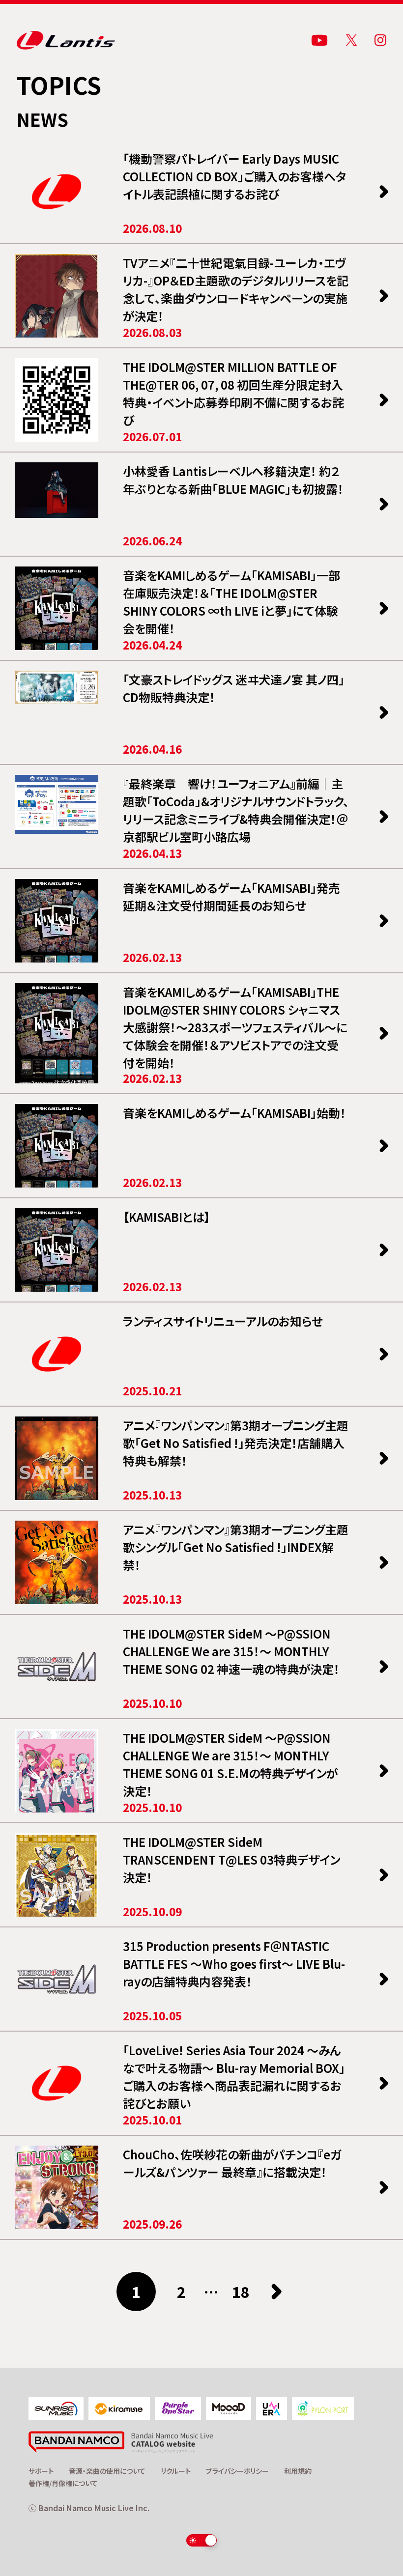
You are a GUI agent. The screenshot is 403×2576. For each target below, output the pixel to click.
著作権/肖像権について (63, 2483)
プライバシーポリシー (237, 2471)
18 (241, 2292)
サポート (41, 2471)
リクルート (176, 2471)
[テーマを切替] (202, 2540)
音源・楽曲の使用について (107, 2471)
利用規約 (298, 2471)
